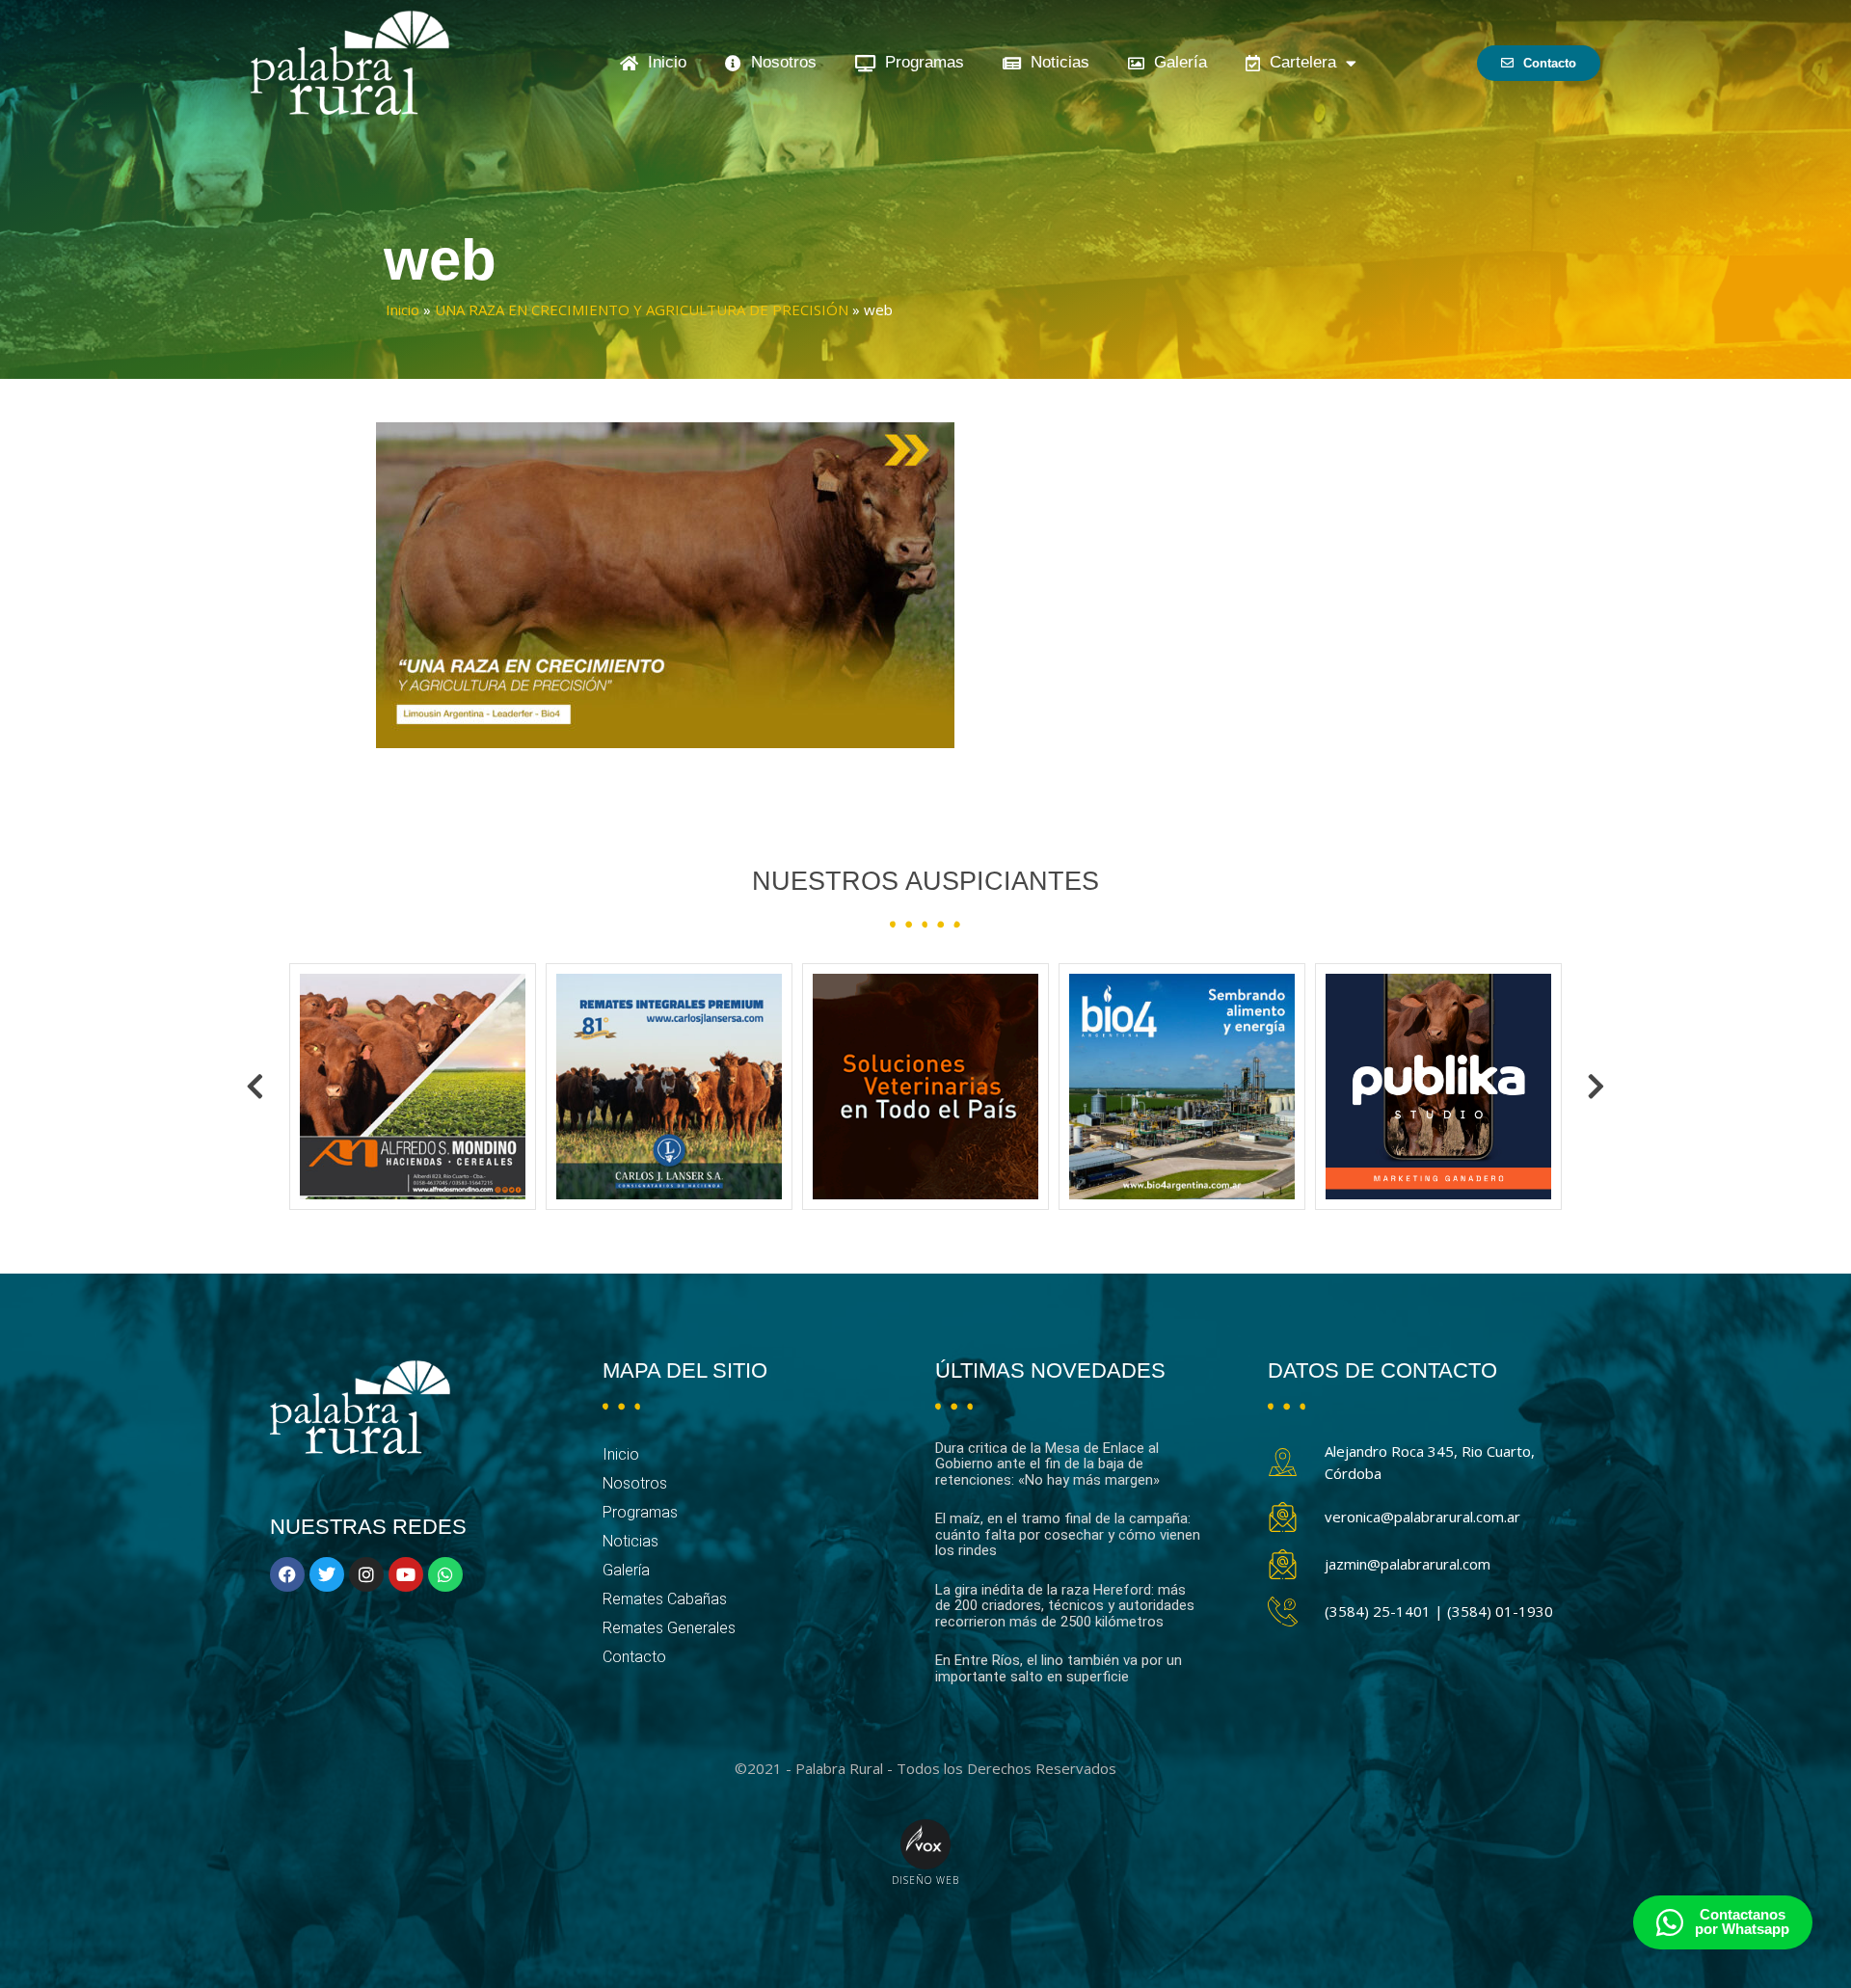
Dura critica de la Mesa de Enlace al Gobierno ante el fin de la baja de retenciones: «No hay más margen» (1047, 1464)
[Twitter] (327, 1574)
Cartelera (1298, 62)
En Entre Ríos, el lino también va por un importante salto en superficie (1059, 1668)
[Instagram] (366, 1574)
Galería (1176, 62)
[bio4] (925, 1087)
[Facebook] (287, 1574)
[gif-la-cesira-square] (669, 1087)
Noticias (1055, 62)
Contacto (634, 1657)
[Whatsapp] (445, 1574)
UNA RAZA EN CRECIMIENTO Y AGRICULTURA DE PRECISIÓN (642, 309)
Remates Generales (669, 1628)
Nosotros (779, 62)
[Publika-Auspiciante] (1182, 1087)
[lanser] (413, 1087)
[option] (413, 1087)
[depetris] (1438, 1087)
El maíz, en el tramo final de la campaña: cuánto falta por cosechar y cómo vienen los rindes (1068, 1534)
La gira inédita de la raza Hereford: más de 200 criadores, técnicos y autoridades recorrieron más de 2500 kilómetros (1065, 1606)
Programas (920, 62)
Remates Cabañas (665, 1599)
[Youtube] (406, 1574)
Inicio (662, 62)
